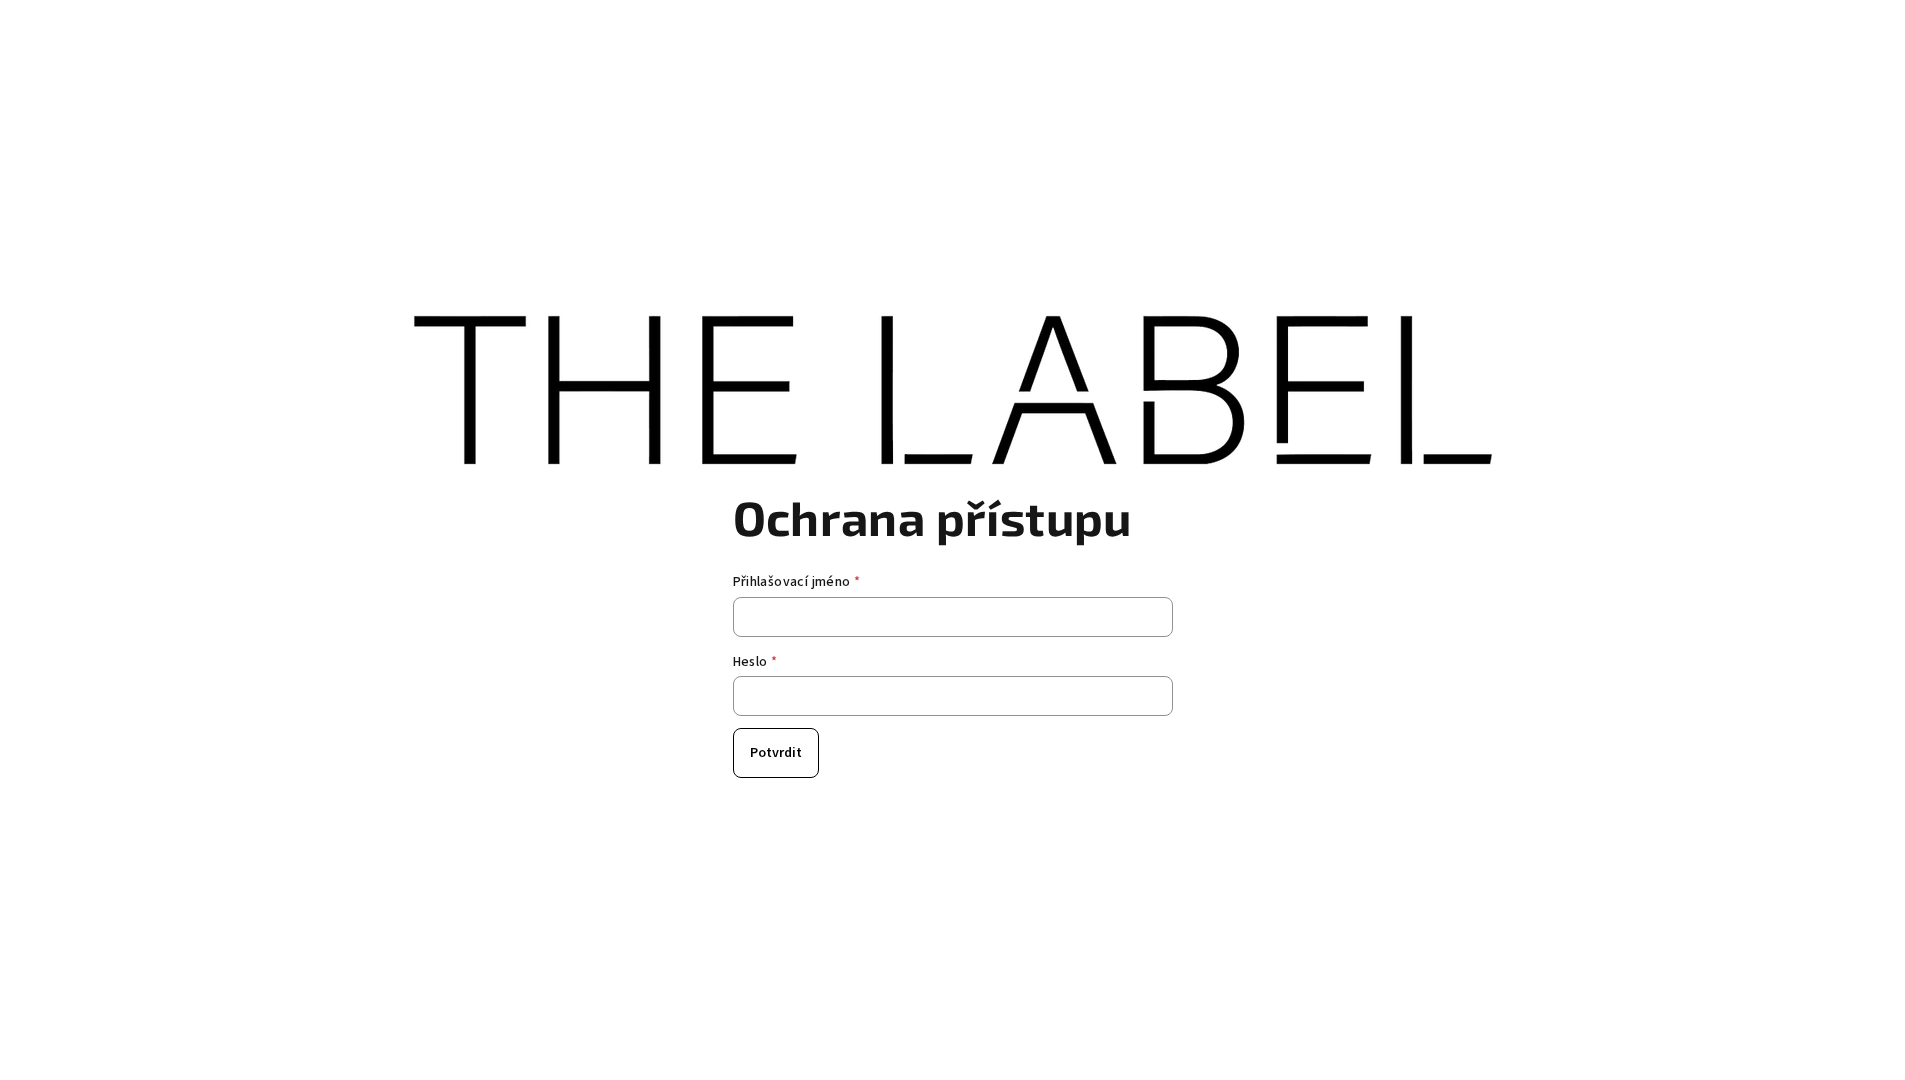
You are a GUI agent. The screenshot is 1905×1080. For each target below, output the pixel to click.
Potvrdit (776, 753)
